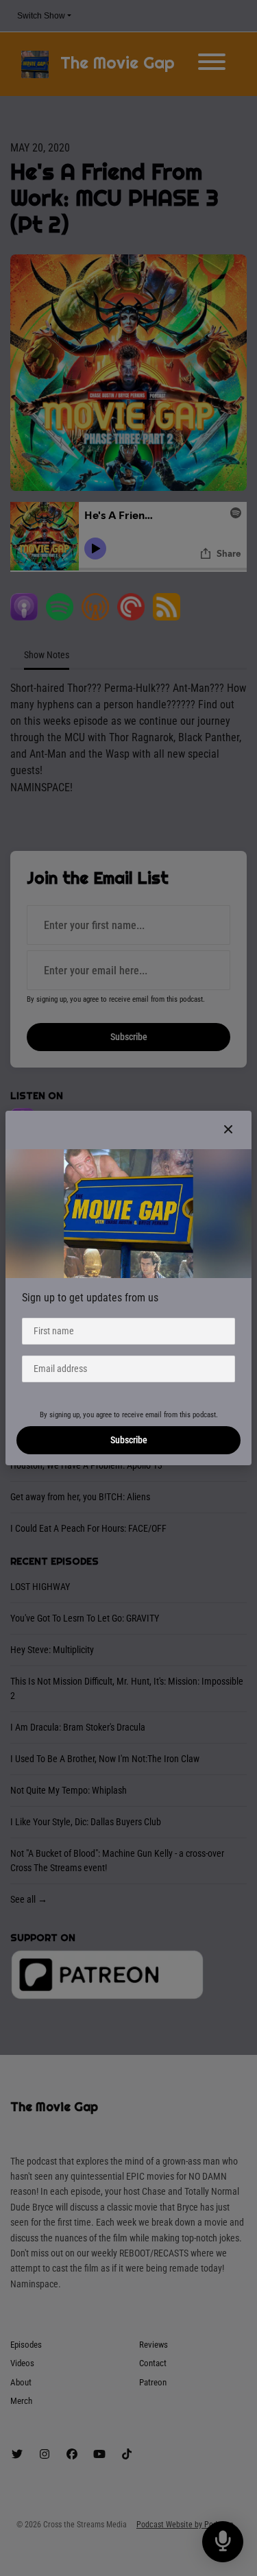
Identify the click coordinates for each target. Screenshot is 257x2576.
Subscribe (129, 1440)
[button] (228, 1130)
